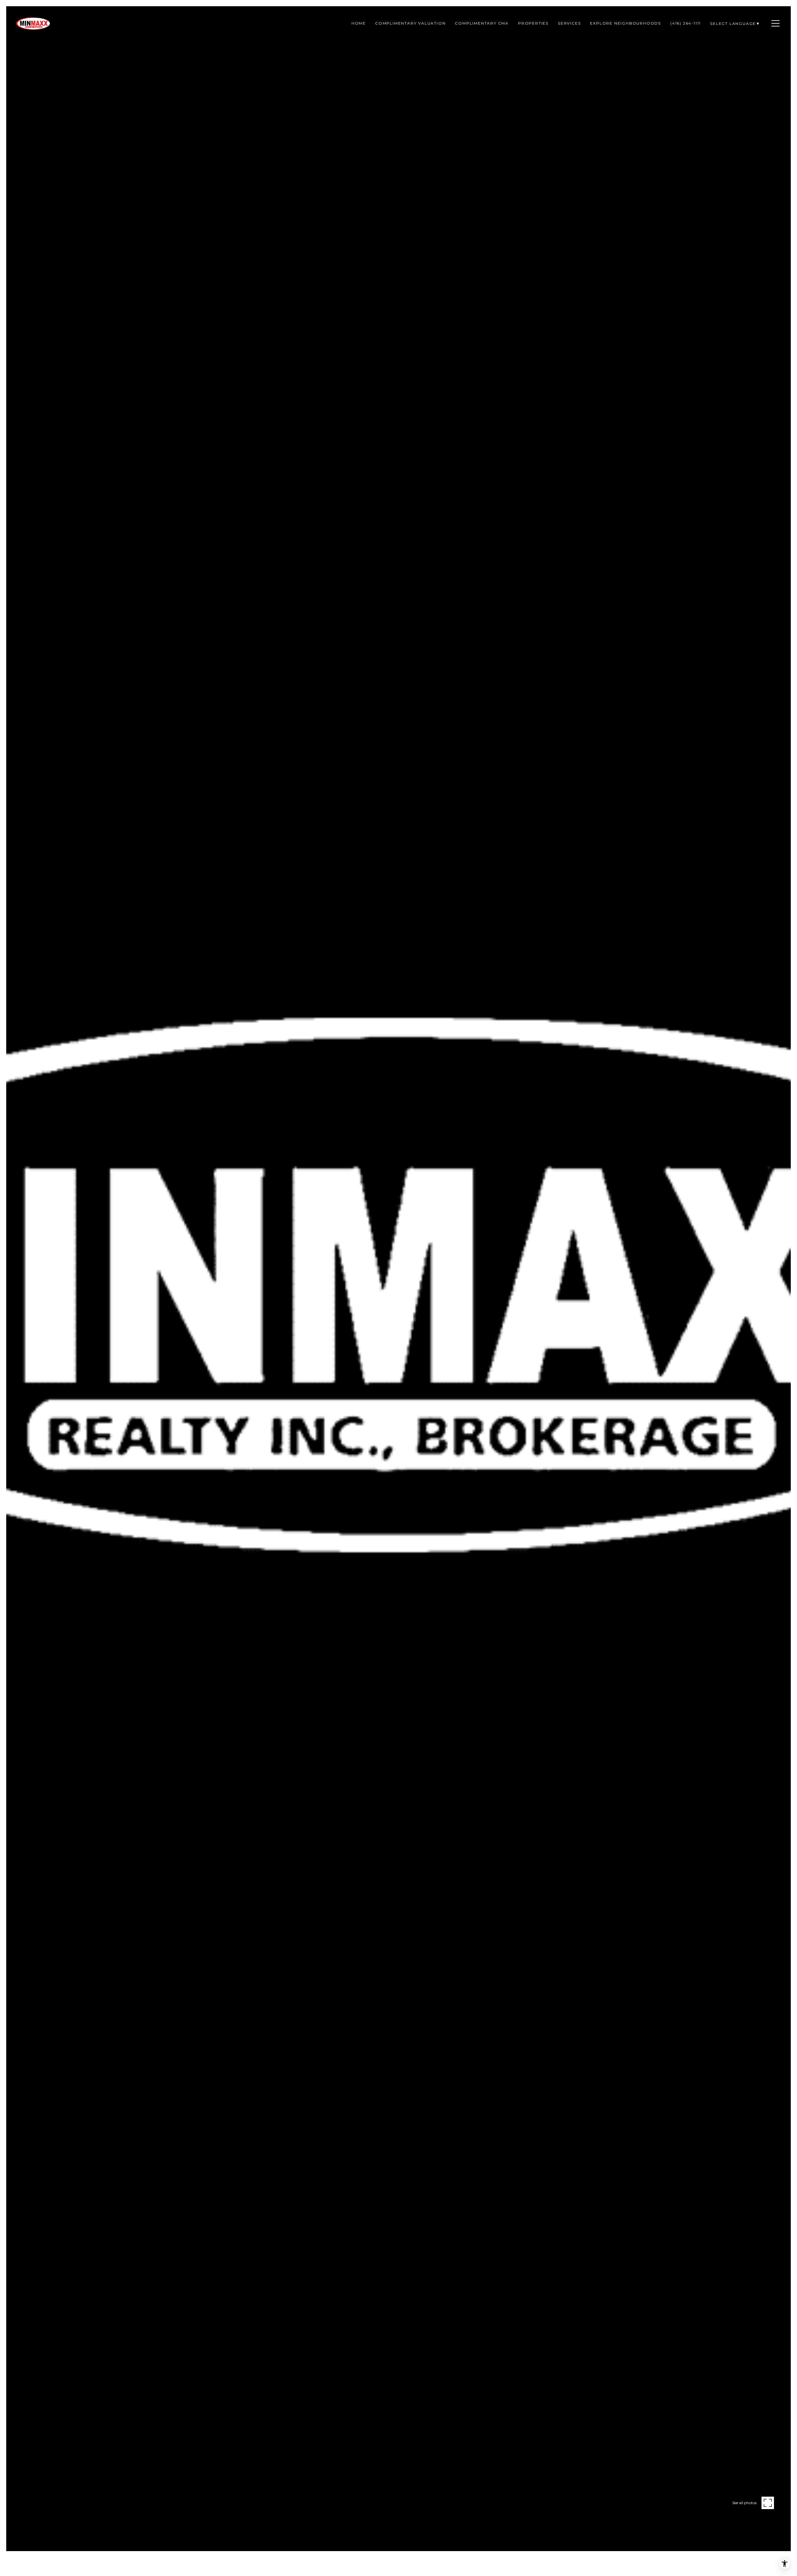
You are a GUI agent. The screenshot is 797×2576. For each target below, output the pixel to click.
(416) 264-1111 (686, 23)
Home (359, 23)
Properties (533, 23)
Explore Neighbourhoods (625, 23)
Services (569, 23)
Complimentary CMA (482, 23)
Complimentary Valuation (410, 23)
